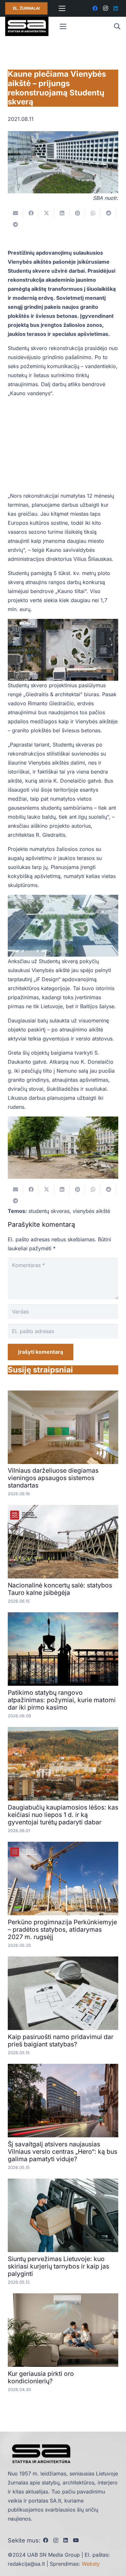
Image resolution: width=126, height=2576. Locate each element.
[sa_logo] (27, 26)
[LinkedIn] (116, 8)
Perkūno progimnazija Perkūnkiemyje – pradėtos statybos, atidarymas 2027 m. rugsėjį (62, 1929)
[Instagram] (105, 8)
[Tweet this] (47, 213)
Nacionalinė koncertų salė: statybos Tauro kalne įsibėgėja (60, 1589)
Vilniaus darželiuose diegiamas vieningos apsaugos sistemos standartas (53, 1478)
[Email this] (16, 213)
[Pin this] (78, 213)
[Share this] (31, 213)
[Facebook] (95, 8)
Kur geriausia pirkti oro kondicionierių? (41, 2377)
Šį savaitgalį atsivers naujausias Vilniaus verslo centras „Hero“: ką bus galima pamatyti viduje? (63, 2152)
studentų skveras (49, 1211)
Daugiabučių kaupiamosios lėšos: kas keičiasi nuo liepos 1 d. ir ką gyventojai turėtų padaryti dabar (63, 1815)
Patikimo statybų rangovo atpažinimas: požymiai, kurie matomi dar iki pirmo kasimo (62, 1700)
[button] (117, 26)
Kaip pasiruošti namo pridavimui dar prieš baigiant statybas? (61, 2040)
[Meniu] (62, 8)
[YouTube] (76, 2540)
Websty (91, 2564)
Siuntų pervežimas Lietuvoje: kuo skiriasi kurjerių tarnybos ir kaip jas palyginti (58, 2266)
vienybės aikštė (91, 1211)
